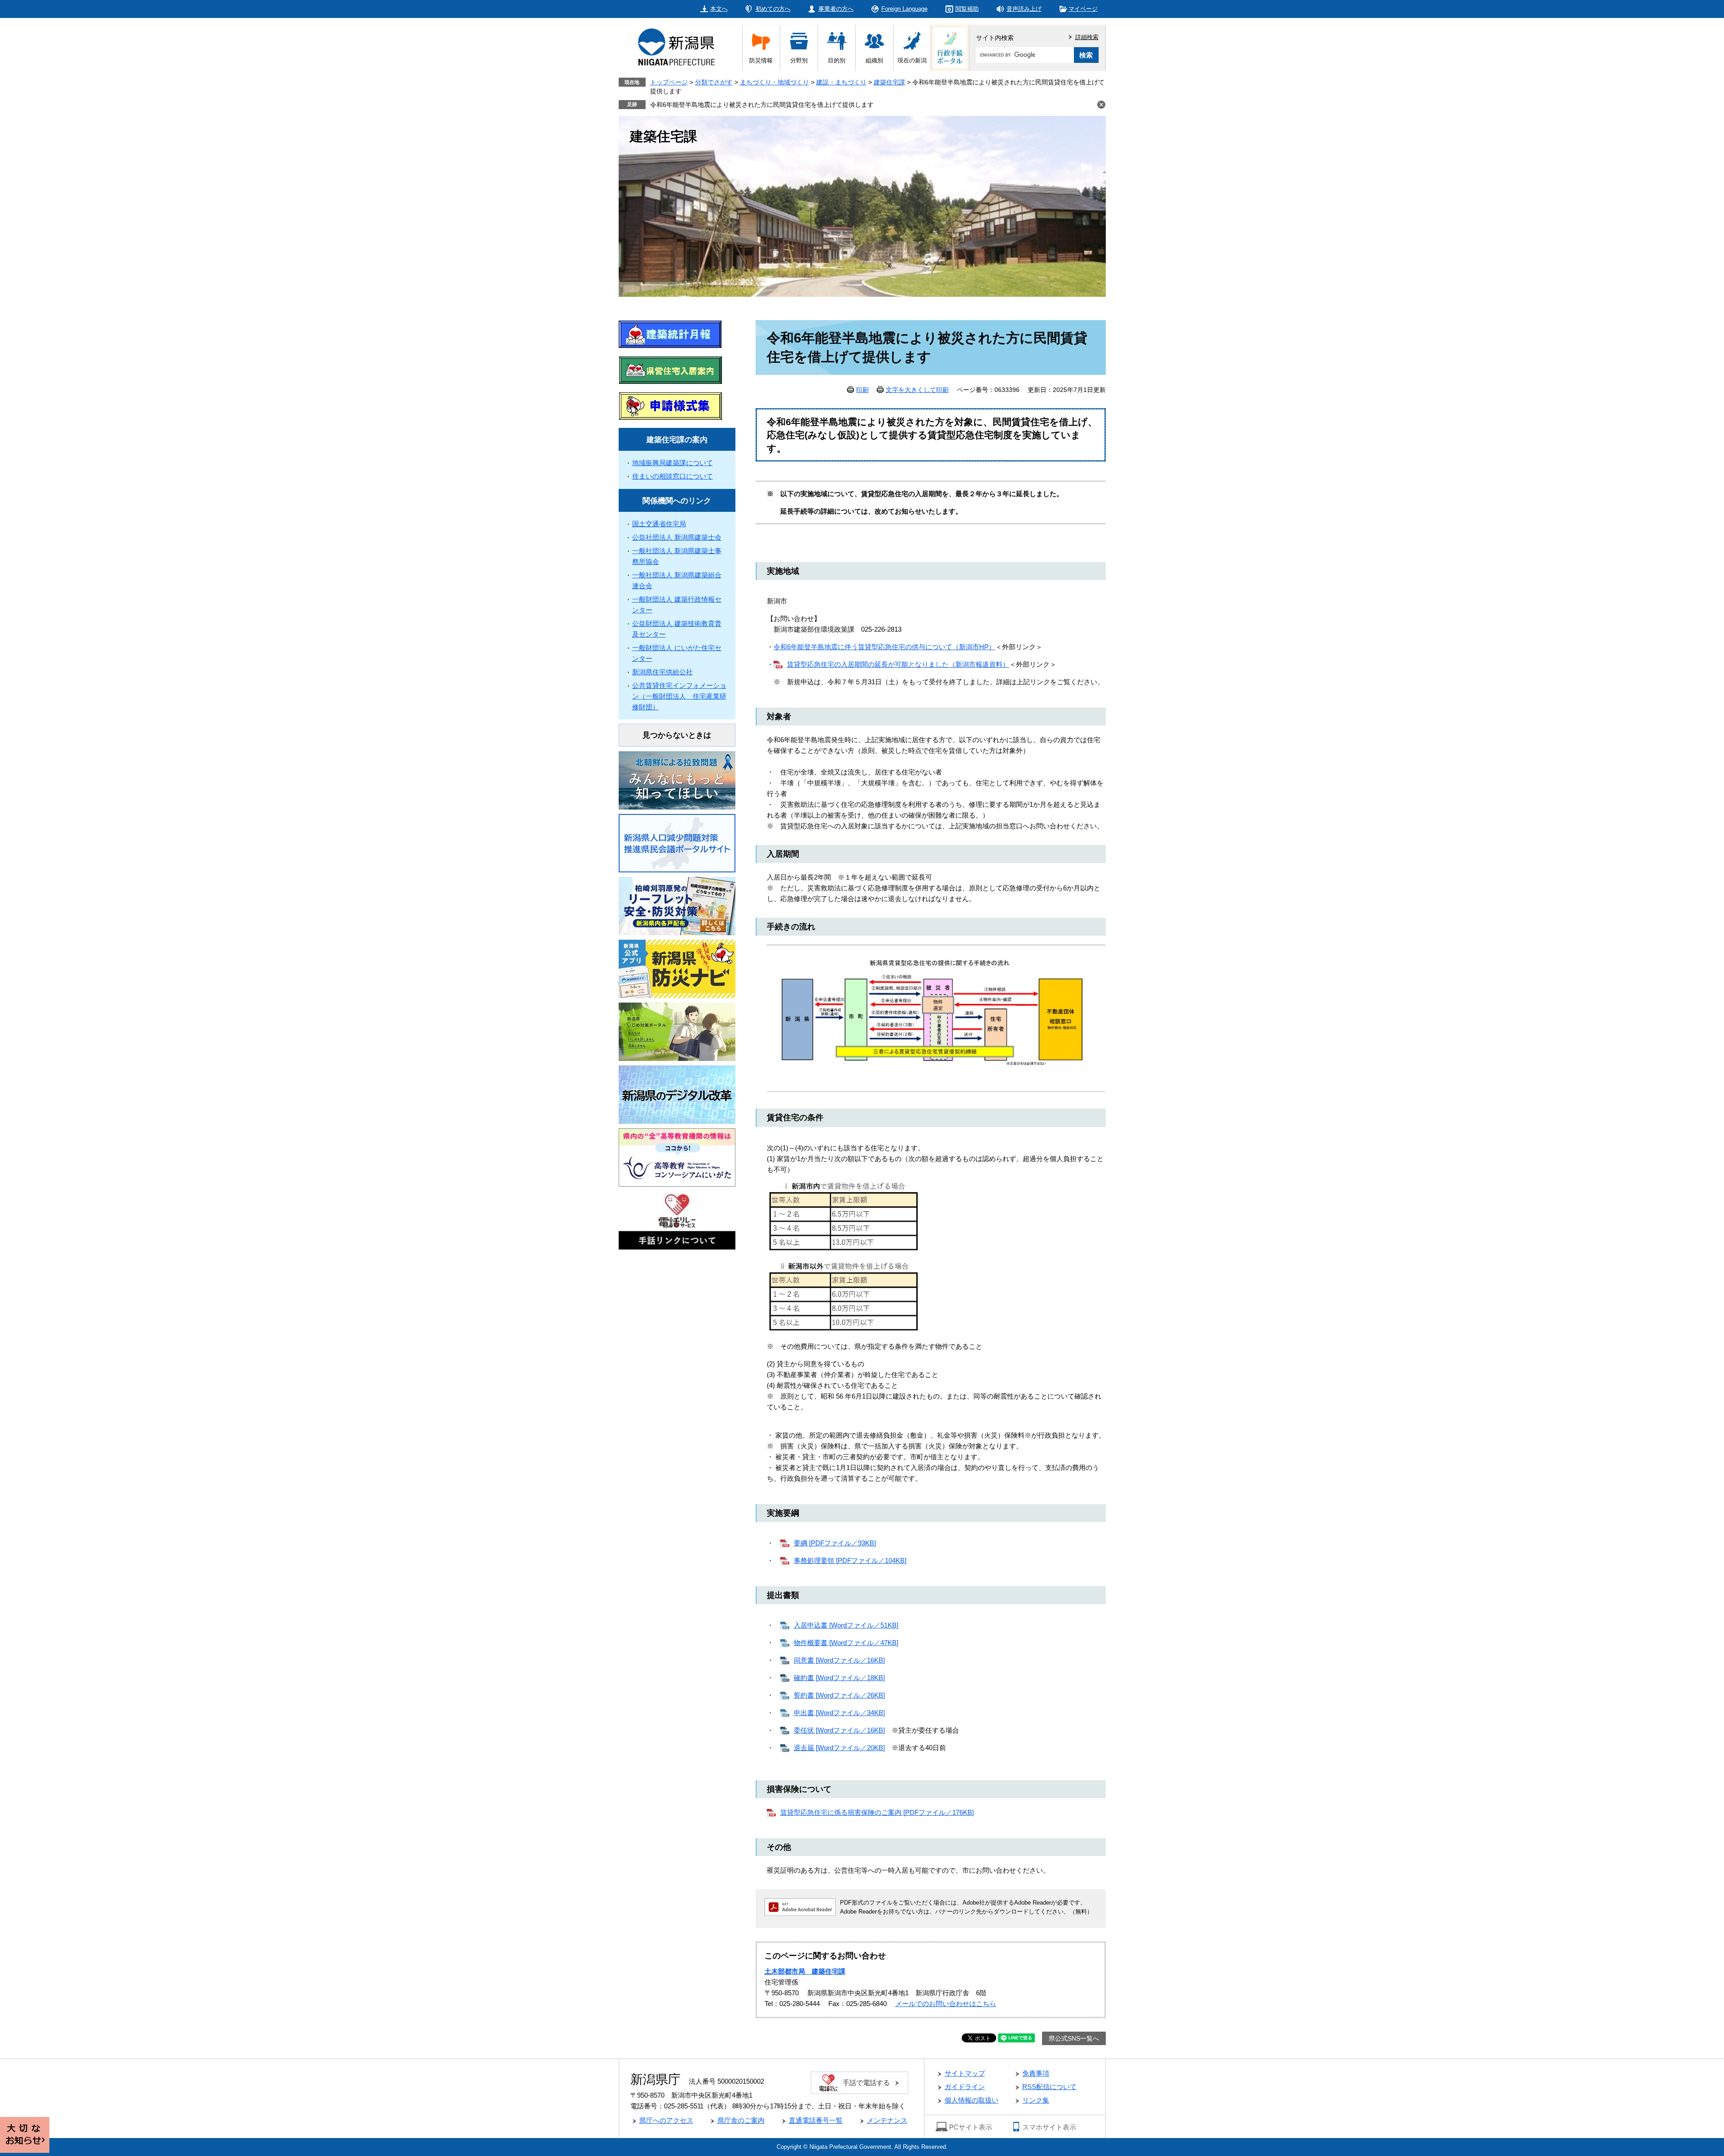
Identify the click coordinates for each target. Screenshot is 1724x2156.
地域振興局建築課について (673, 463)
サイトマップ (965, 2073)
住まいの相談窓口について (673, 476)
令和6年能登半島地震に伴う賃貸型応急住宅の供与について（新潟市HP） (884, 647)
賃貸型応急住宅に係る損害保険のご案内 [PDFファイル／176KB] (877, 1812)
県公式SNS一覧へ (1074, 2038)
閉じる (1101, 105)
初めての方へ (773, 9)
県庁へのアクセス (666, 2120)
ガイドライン (965, 2087)
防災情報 (761, 60)
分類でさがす (714, 82)
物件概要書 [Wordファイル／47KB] (846, 1643)
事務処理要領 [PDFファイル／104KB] (850, 1560)
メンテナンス (887, 2120)
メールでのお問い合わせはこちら (946, 2004)
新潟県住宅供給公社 (662, 672)
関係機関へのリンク (677, 501)
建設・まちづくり (841, 82)
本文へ (719, 9)
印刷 (862, 390)
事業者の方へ (836, 9)
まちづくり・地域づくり (774, 82)
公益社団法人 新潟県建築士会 (677, 537)
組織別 (874, 60)
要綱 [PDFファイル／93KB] (835, 1543)
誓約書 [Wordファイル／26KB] (839, 1695)
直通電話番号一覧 (816, 2120)
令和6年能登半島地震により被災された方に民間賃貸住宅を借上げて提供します (762, 105)
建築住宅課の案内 (677, 440)
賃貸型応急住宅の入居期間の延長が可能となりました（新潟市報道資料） (898, 664)
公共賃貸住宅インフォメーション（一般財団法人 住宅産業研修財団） (679, 696)
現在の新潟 (912, 60)
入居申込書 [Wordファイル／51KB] (846, 1625)
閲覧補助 (967, 9)
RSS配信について (1049, 2087)
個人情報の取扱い (972, 2100)
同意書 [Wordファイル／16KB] (839, 1660)
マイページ (1083, 9)
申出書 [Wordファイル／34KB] (839, 1713)
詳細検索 (1087, 37)
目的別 (837, 60)
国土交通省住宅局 (659, 524)
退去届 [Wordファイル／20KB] (839, 1748)
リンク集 (1036, 2100)
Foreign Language (904, 9)
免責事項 (1036, 2073)
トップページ (669, 82)
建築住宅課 (889, 82)
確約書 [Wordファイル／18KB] (839, 1678)
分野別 (799, 60)
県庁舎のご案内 (741, 2120)
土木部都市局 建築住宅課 (805, 1971)
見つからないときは (677, 735)
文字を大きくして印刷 (917, 390)
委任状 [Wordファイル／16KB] (839, 1730)
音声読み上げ (1024, 9)
